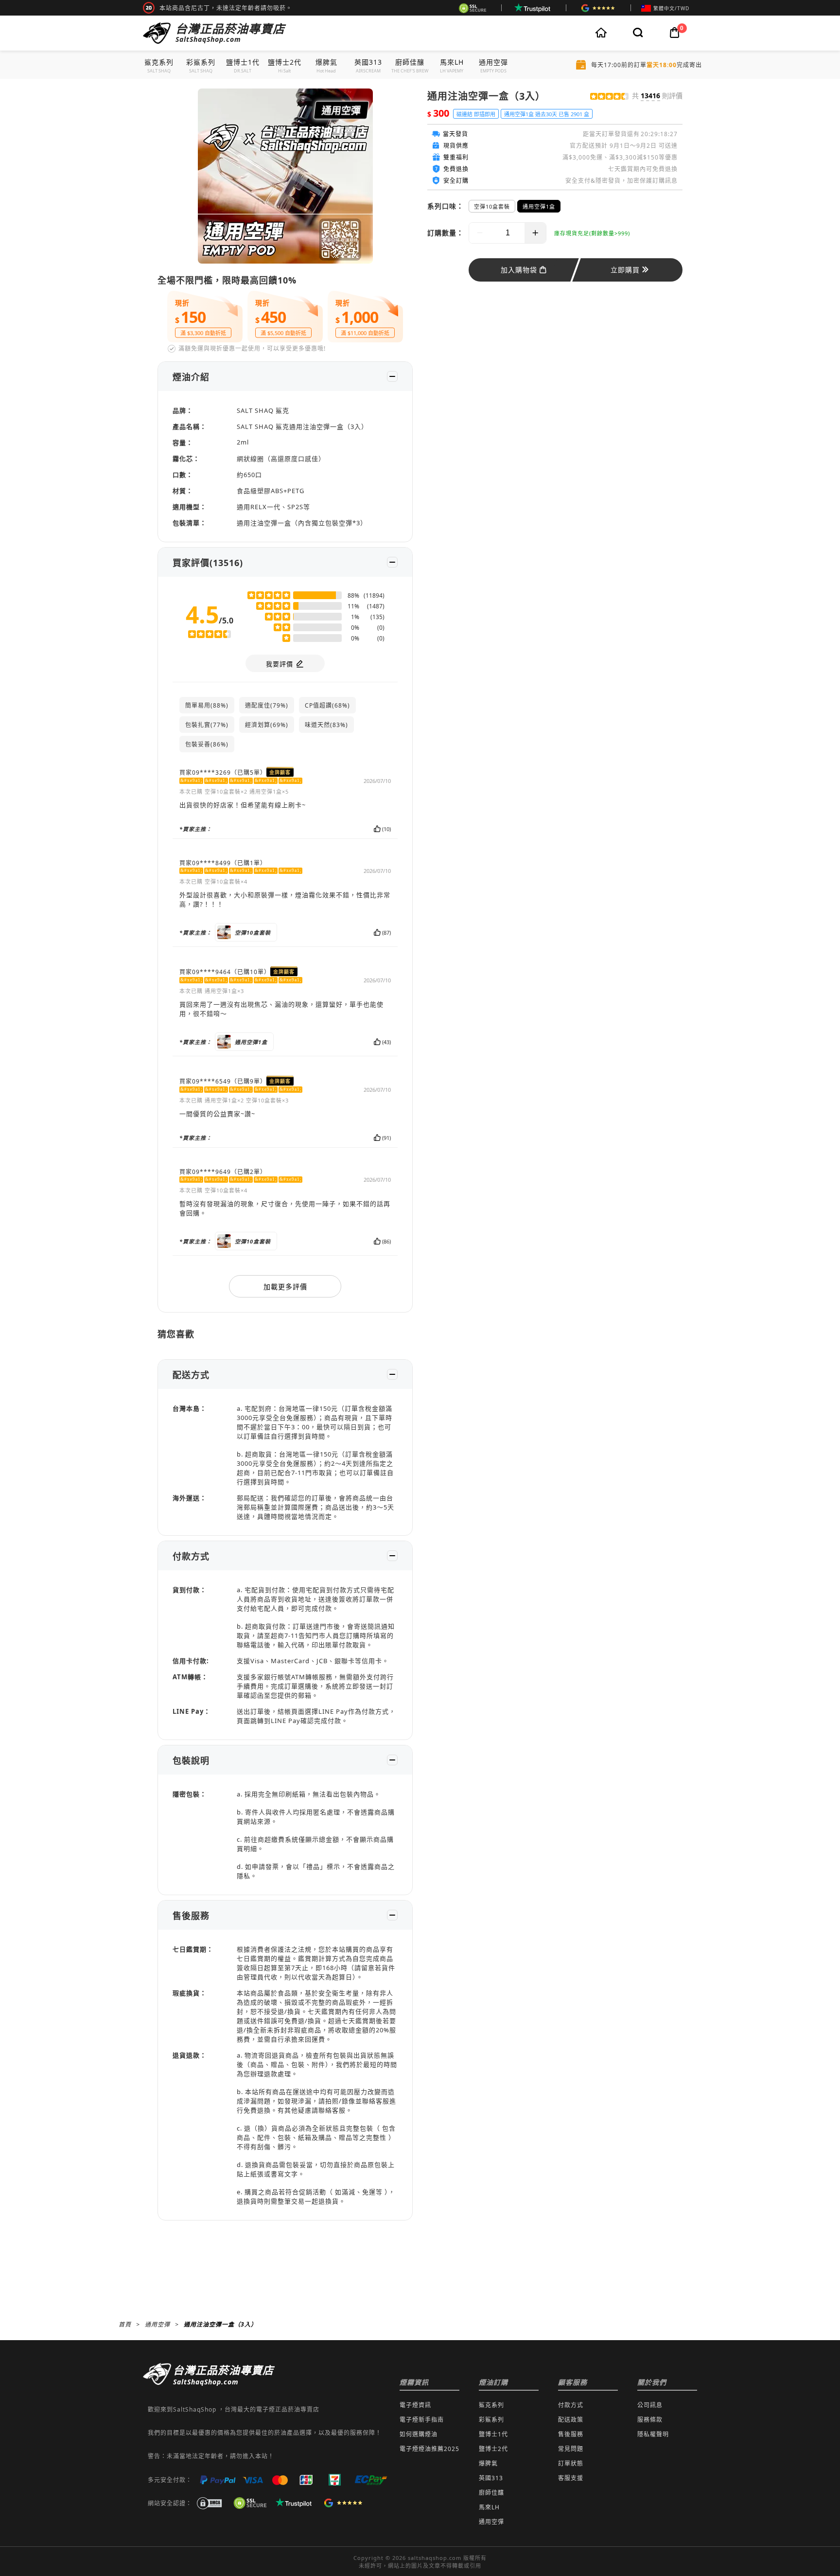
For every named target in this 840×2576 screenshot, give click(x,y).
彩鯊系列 (491, 2420)
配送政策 (571, 2420)
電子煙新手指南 (422, 2420)
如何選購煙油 (419, 2434)
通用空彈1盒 (539, 206)
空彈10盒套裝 (492, 206)
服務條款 (650, 2420)
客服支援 (571, 2478)
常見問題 (571, 2449)
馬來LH (489, 2507)
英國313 (491, 2478)
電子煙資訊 (415, 2405)
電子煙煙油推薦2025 (429, 2449)
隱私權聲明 (653, 2434)
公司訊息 (650, 2405)
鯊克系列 (491, 2405)
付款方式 (571, 2405)
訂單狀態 (571, 2463)
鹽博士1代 (493, 2434)
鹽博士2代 (493, 2449)
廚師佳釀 (491, 2493)
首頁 (125, 2324)
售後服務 (571, 2434)
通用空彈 (157, 2324)
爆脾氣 (488, 2463)
